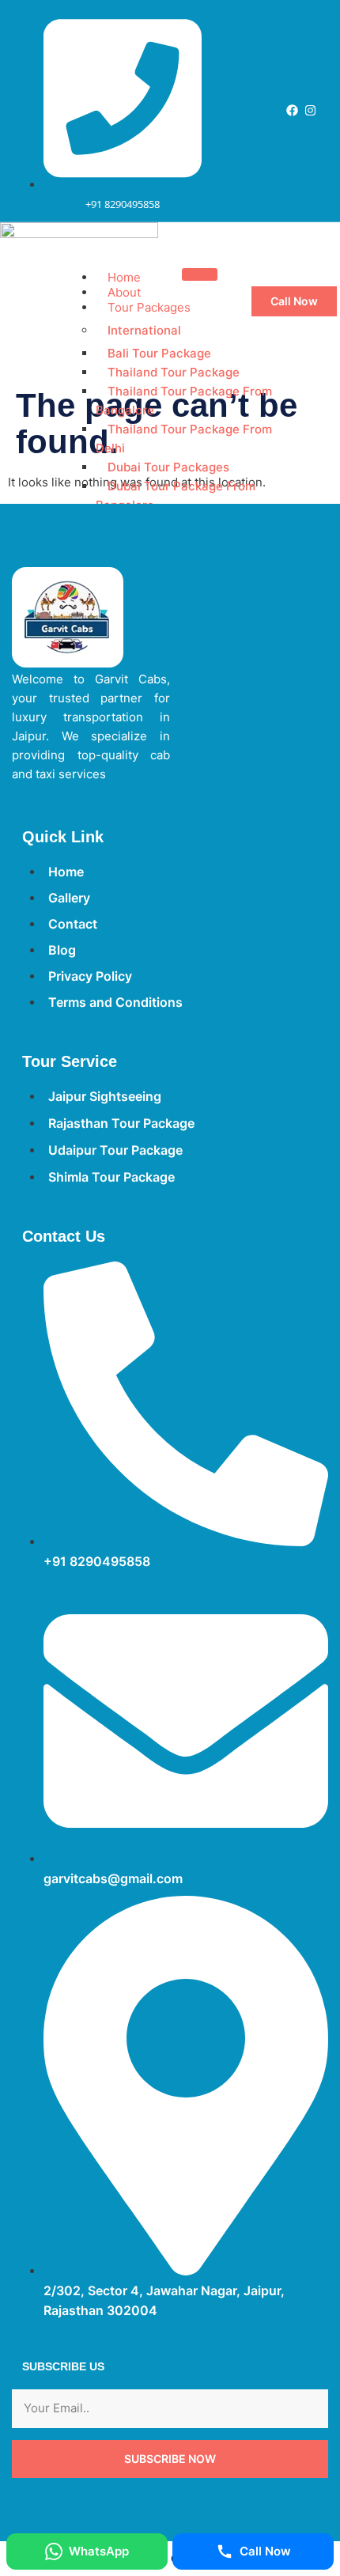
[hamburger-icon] (200, 274)
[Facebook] (292, 110)
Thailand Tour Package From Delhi (184, 439)
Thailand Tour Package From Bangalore (184, 401)
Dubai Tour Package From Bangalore (176, 496)
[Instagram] (310, 110)
